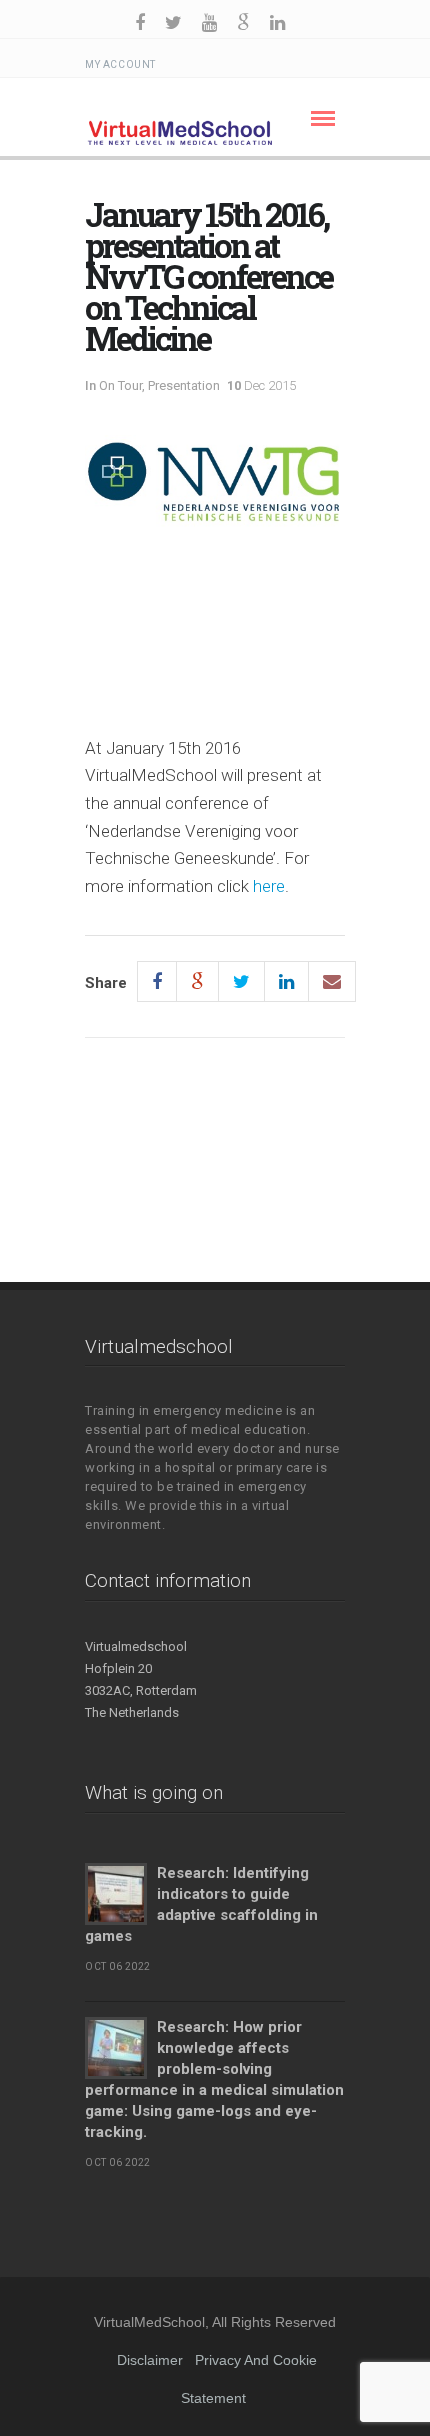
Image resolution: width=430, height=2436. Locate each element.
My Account (120, 64)
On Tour (120, 385)
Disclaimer (150, 2360)
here (269, 886)
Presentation (184, 385)
